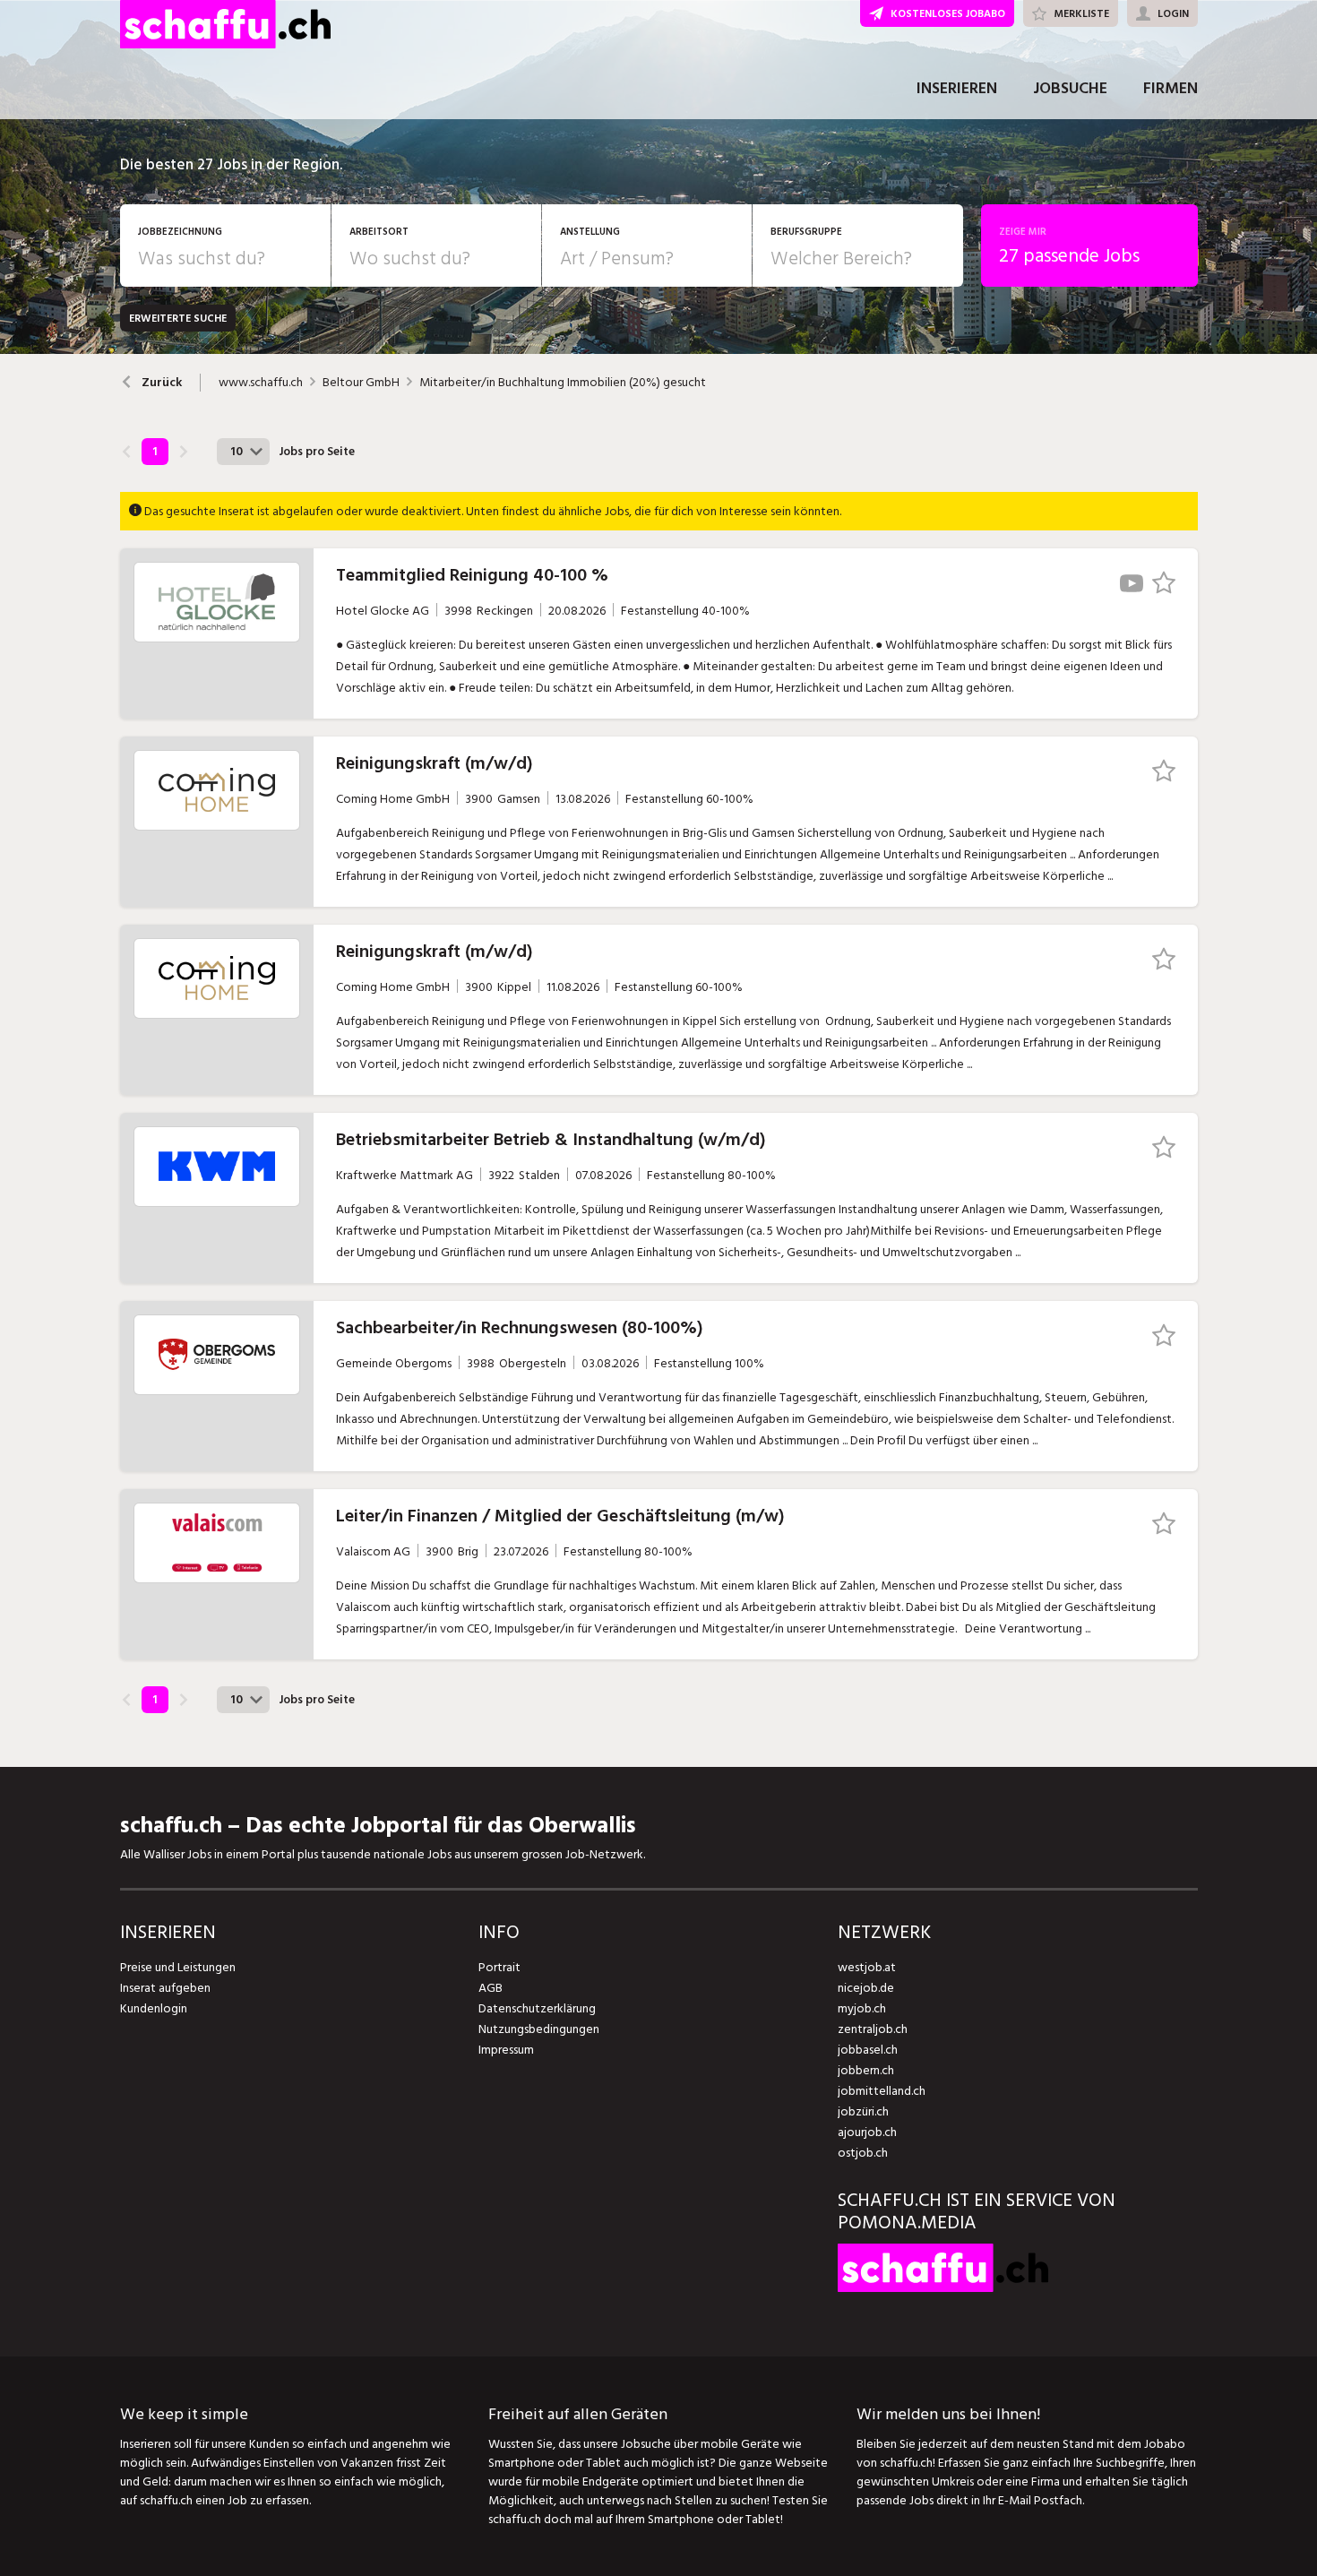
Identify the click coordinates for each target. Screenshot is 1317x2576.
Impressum (506, 2050)
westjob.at (867, 1967)
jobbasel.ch (868, 2050)
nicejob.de (866, 1988)
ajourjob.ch (867, 2132)
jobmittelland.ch (882, 2091)
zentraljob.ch (873, 2029)
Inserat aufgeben (165, 1988)
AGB (491, 1988)
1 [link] (155, 452)
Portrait (499, 1967)
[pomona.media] (943, 2288)
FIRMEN (1171, 88)
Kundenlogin (154, 2008)
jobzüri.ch (863, 2111)
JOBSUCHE (1070, 88)
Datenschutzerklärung (537, 2008)
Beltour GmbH (361, 383)
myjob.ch (862, 2008)
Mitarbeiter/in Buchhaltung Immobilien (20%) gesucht (563, 383)
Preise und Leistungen (178, 1967)
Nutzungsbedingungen (539, 2029)
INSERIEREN (957, 88)
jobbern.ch (866, 2070)
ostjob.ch (863, 2153)
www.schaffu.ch (261, 383)
